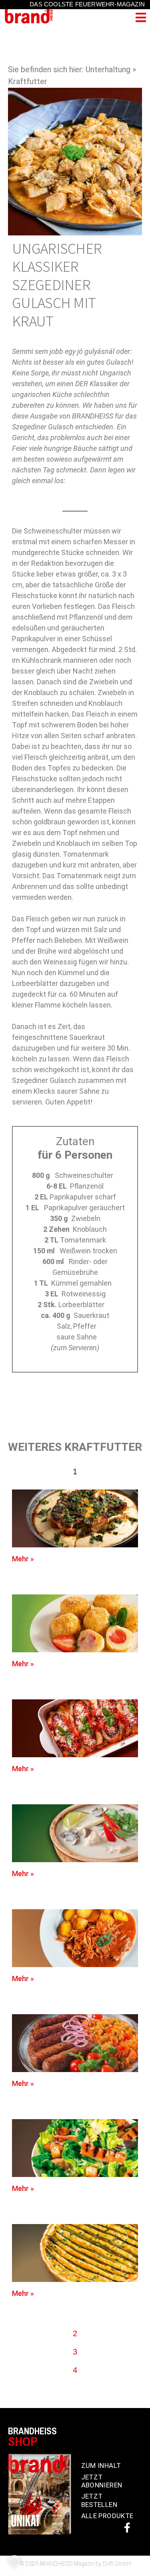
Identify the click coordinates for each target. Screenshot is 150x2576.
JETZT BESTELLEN (99, 2500)
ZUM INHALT (101, 2465)
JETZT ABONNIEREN (102, 2481)
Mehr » (23, 1559)
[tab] (75, 1472)
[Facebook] (127, 2528)
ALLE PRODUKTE (107, 2516)
